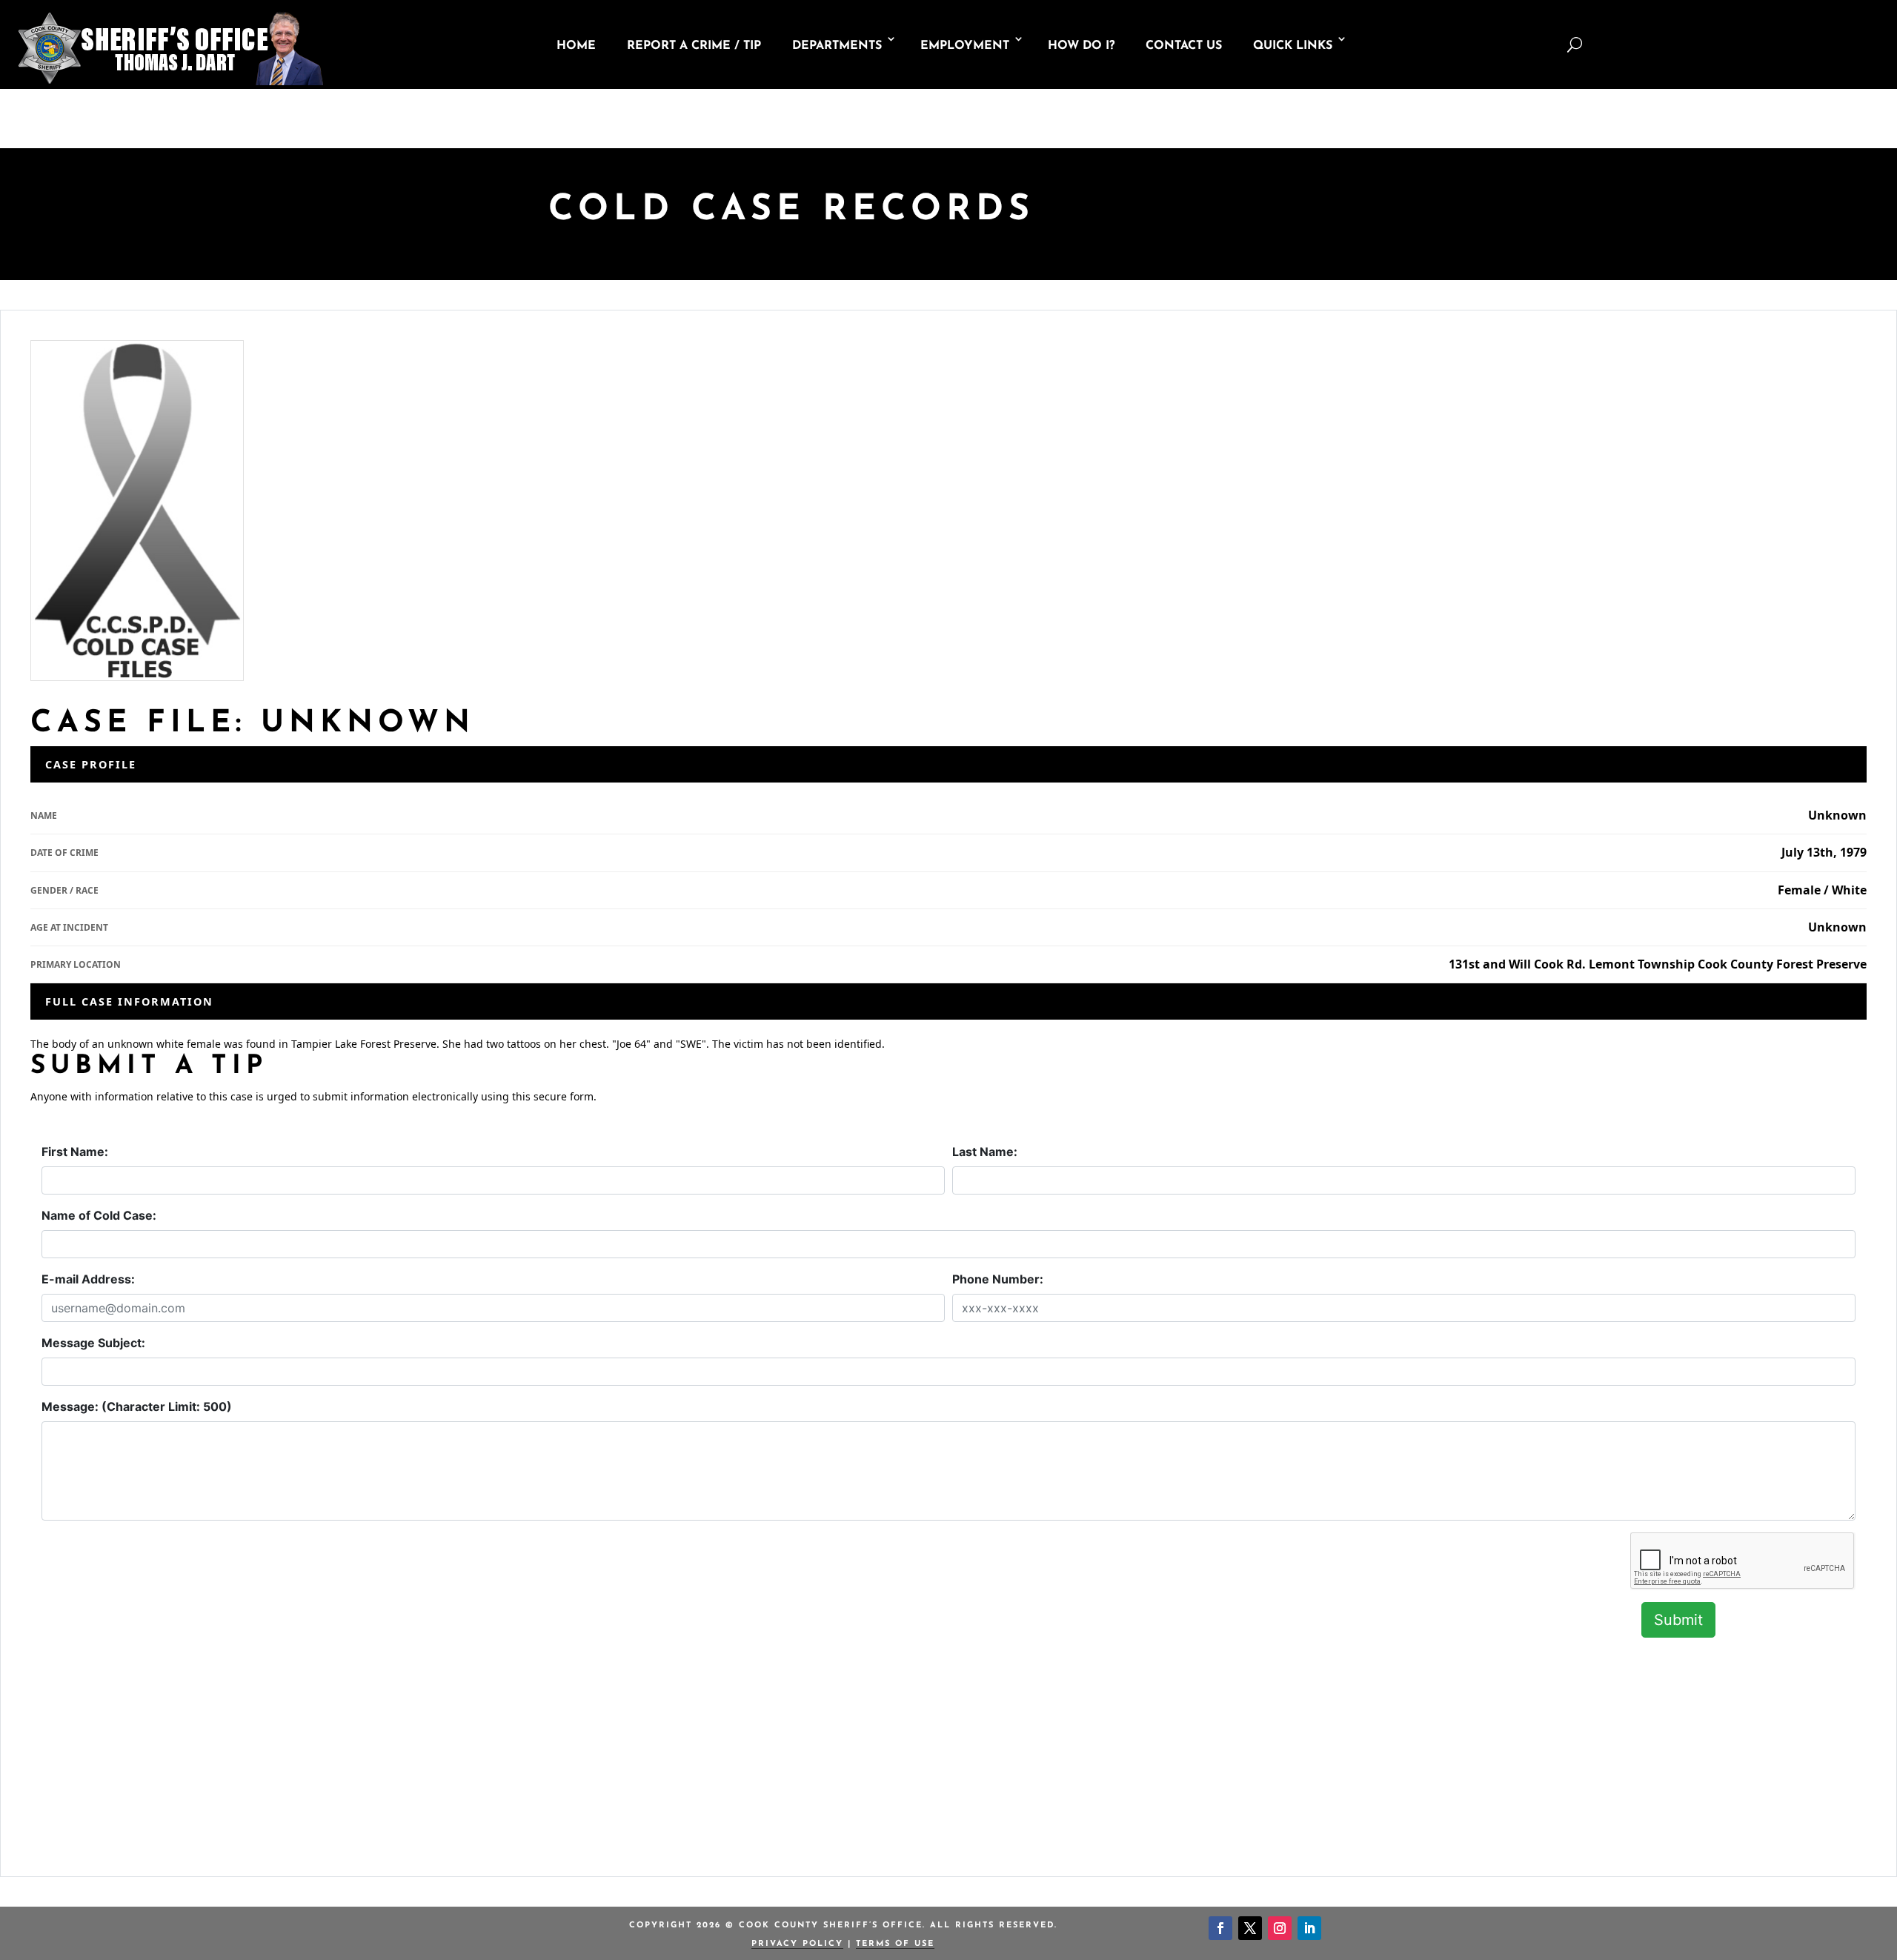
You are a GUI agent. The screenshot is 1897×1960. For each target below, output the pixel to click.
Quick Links (1293, 46)
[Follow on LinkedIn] (1309, 1928)
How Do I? (1081, 46)
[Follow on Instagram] (1280, 1928)
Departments (837, 46)
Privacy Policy (797, 1944)
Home (576, 46)
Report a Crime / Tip (694, 46)
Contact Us (1184, 46)
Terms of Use (895, 1944)
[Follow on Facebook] (1220, 1928)
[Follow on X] (1250, 1928)
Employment (965, 46)
